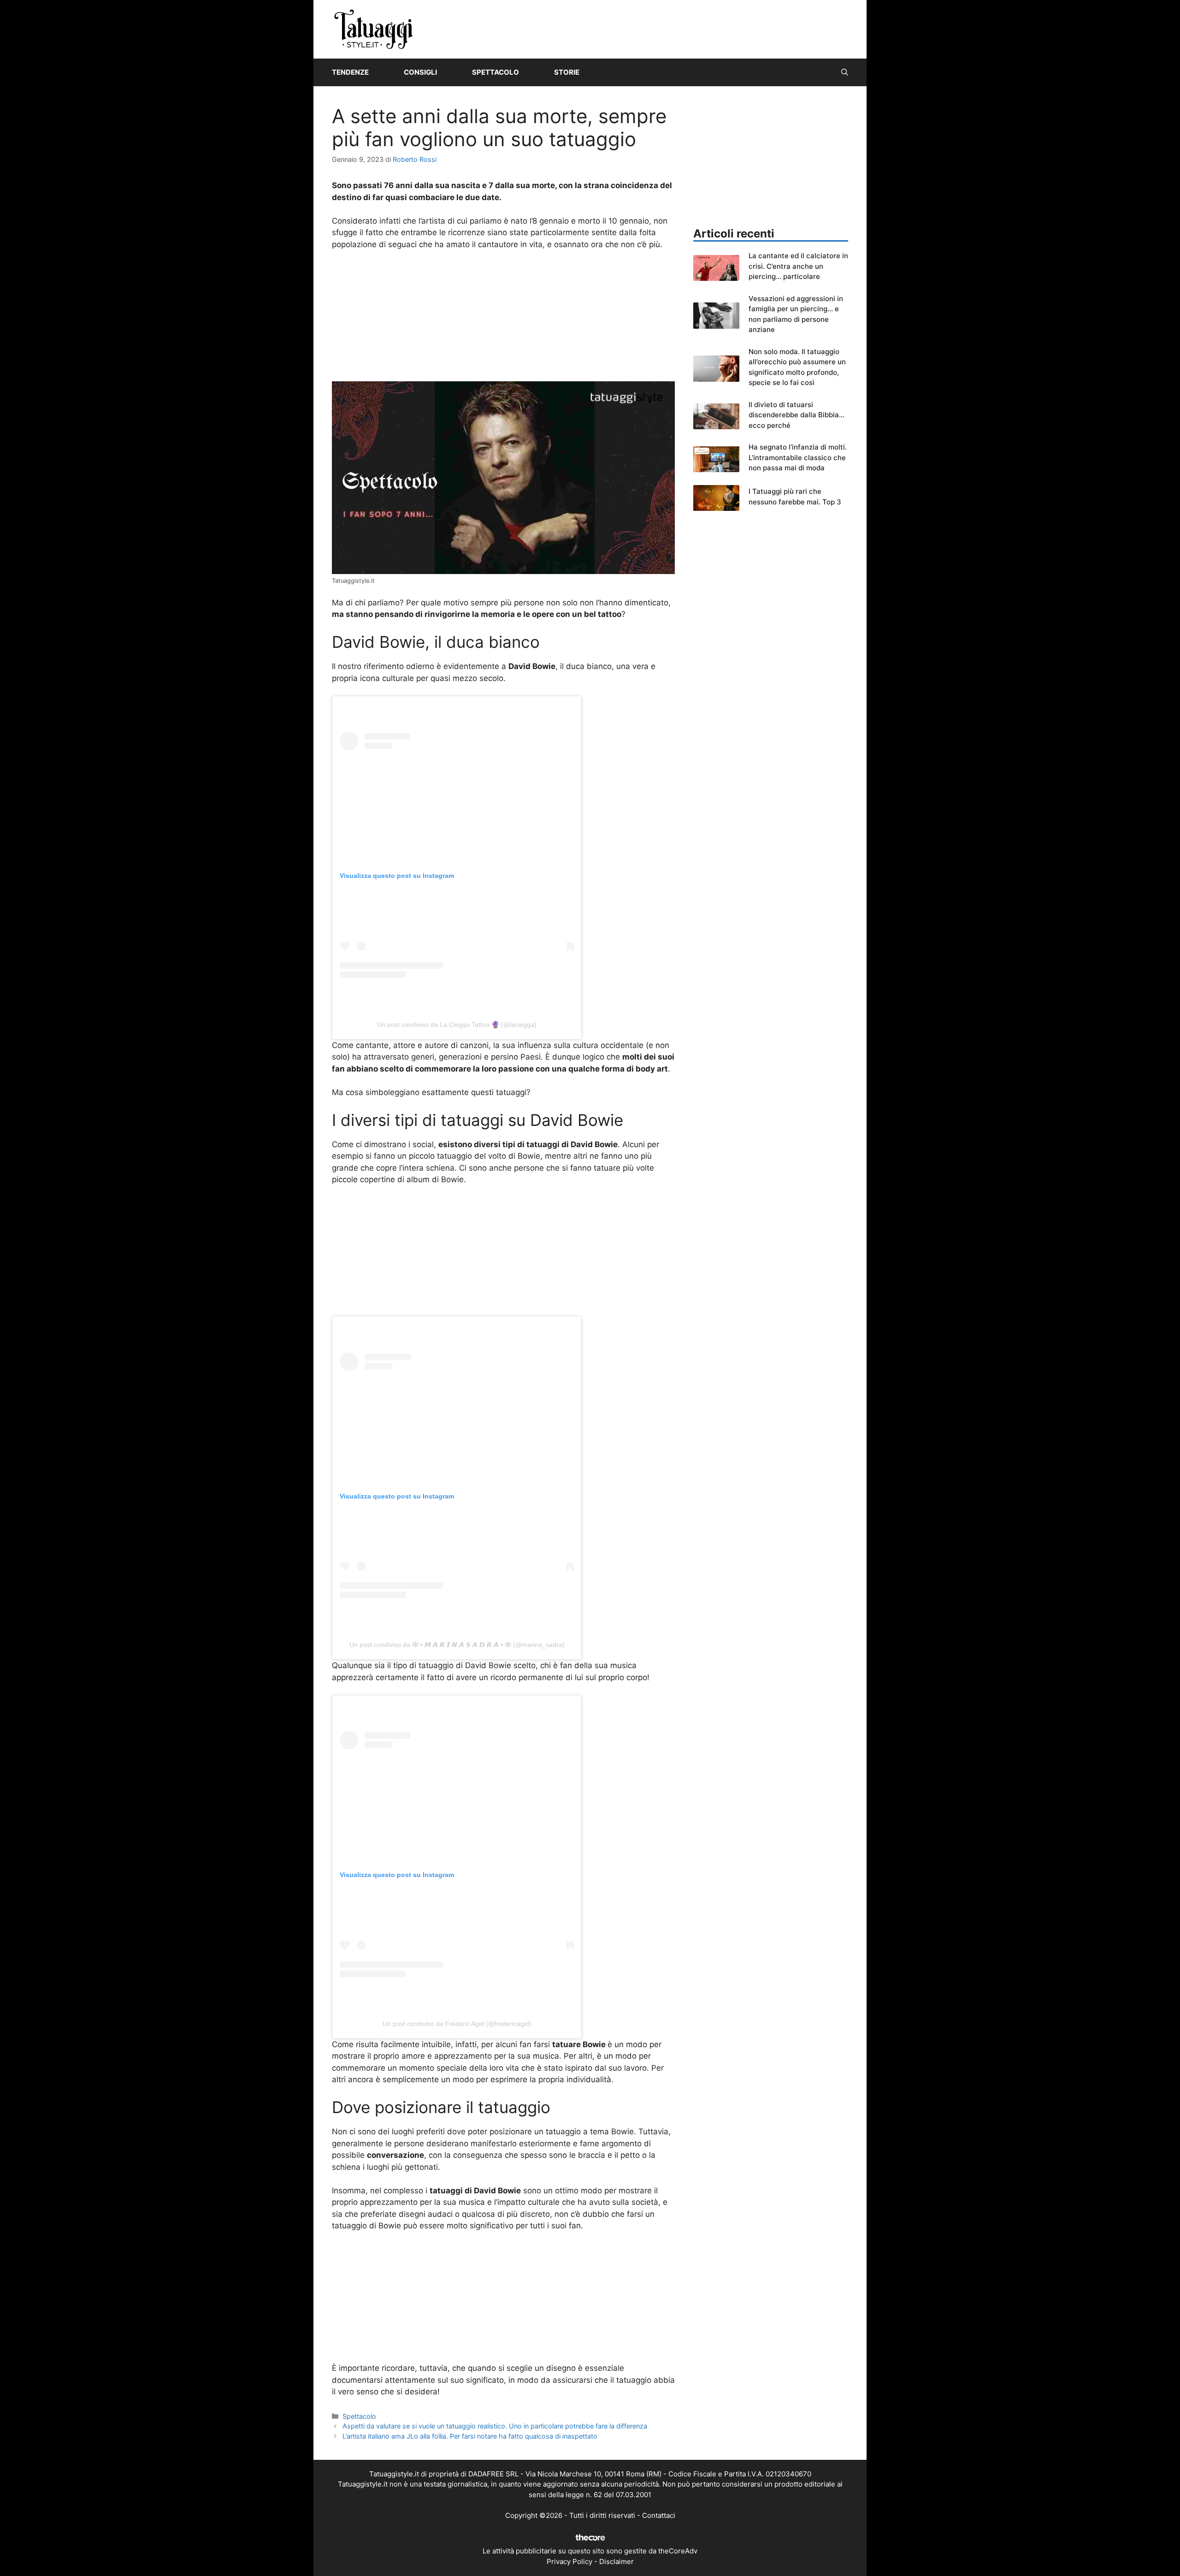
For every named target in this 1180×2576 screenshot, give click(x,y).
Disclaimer (617, 2561)
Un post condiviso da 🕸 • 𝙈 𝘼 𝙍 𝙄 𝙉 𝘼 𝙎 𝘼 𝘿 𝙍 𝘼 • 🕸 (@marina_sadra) (457, 1645)
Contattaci (659, 2515)
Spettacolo (496, 72)
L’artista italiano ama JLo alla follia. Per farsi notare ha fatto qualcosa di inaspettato (470, 2436)
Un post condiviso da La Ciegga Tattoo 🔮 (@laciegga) (457, 1024)
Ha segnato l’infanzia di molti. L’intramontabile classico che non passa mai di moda (798, 457)
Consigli (420, 72)
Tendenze (350, 72)
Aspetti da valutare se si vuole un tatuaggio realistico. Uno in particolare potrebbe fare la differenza (495, 2426)
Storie (567, 72)
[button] (845, 72)
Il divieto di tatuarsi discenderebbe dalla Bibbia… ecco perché (796, 415)
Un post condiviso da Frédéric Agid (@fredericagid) (457, 2024)
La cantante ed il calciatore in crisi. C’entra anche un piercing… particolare (798, 266)
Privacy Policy (569, 2561)
